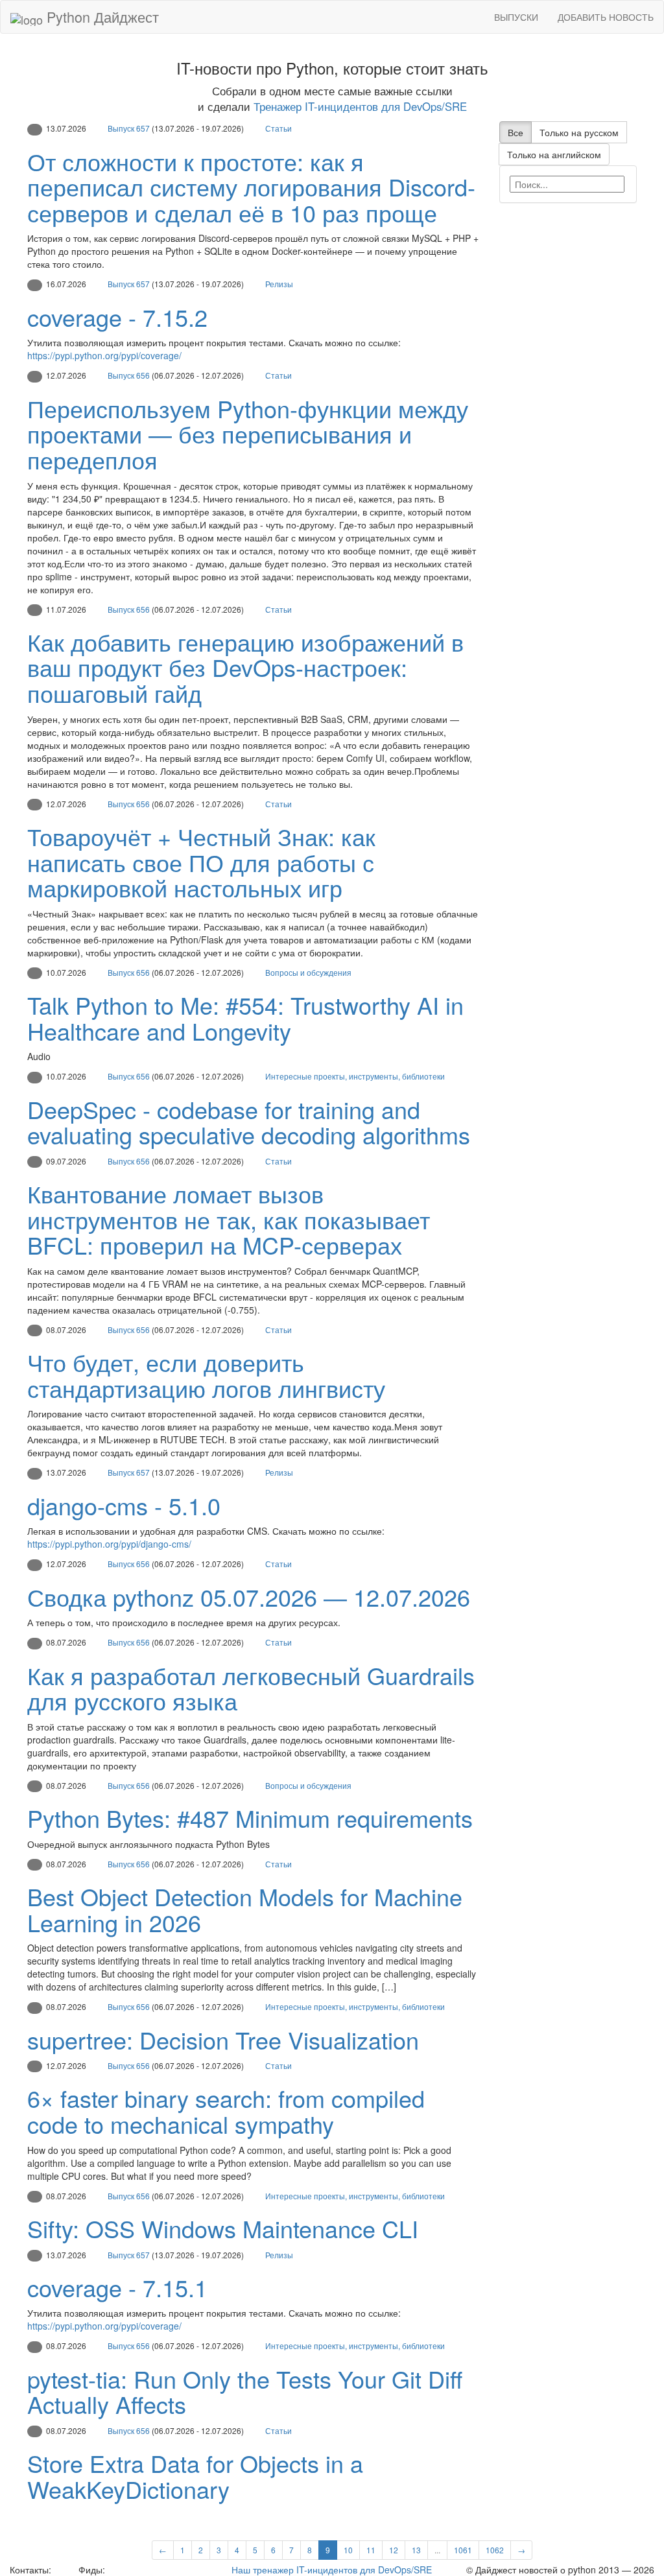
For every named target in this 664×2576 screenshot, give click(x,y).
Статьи (279, 128)
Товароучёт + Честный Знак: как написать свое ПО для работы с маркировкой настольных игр (201, 862)
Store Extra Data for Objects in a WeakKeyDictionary (195, 2476)
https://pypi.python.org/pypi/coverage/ (104, 355)
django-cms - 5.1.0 (124, 1505)
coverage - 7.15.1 (117, 2287)
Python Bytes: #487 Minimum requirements (250, 1818)
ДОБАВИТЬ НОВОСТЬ (606, 17)
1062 (495, 2550)
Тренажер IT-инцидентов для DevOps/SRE (360, 106)
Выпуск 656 (129, 375)
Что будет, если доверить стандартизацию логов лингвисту (206, 1375)
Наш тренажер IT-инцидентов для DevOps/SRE (332, 2570)
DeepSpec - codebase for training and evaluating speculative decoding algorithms (249, 1122)
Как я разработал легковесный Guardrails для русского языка (251, 1688)
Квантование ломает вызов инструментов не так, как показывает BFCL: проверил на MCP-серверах (229, 1219)
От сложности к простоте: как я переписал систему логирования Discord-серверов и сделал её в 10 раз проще (251, 187)
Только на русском (579, 132)
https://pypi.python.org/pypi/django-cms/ (109, 1544)
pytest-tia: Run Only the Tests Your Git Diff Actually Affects (245, 2392)
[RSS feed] (112, 2570)
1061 (463, 2550)
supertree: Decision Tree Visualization (223, 2039)
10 (348, 2550)
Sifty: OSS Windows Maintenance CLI (223, 2228)
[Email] (64, 2570)
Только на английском (554, 154)
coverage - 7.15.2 (117, 317)
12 (394, 2550)
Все (516, 132)
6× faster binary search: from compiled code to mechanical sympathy (226, 2111)
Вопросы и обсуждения (308, 972)
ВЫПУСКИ (516, 17)
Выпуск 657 (129, 128)
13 (416, 2550)
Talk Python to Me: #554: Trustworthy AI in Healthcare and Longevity (245, 1018)
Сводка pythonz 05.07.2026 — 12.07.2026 (249, 1597)
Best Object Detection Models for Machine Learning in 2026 (245, 1909)
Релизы (279, 284)
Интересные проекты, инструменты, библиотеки (355, 1076)
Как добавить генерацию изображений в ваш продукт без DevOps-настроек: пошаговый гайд (245, 667)
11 (371, 2550)
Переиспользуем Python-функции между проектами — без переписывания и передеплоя (248, 434)
